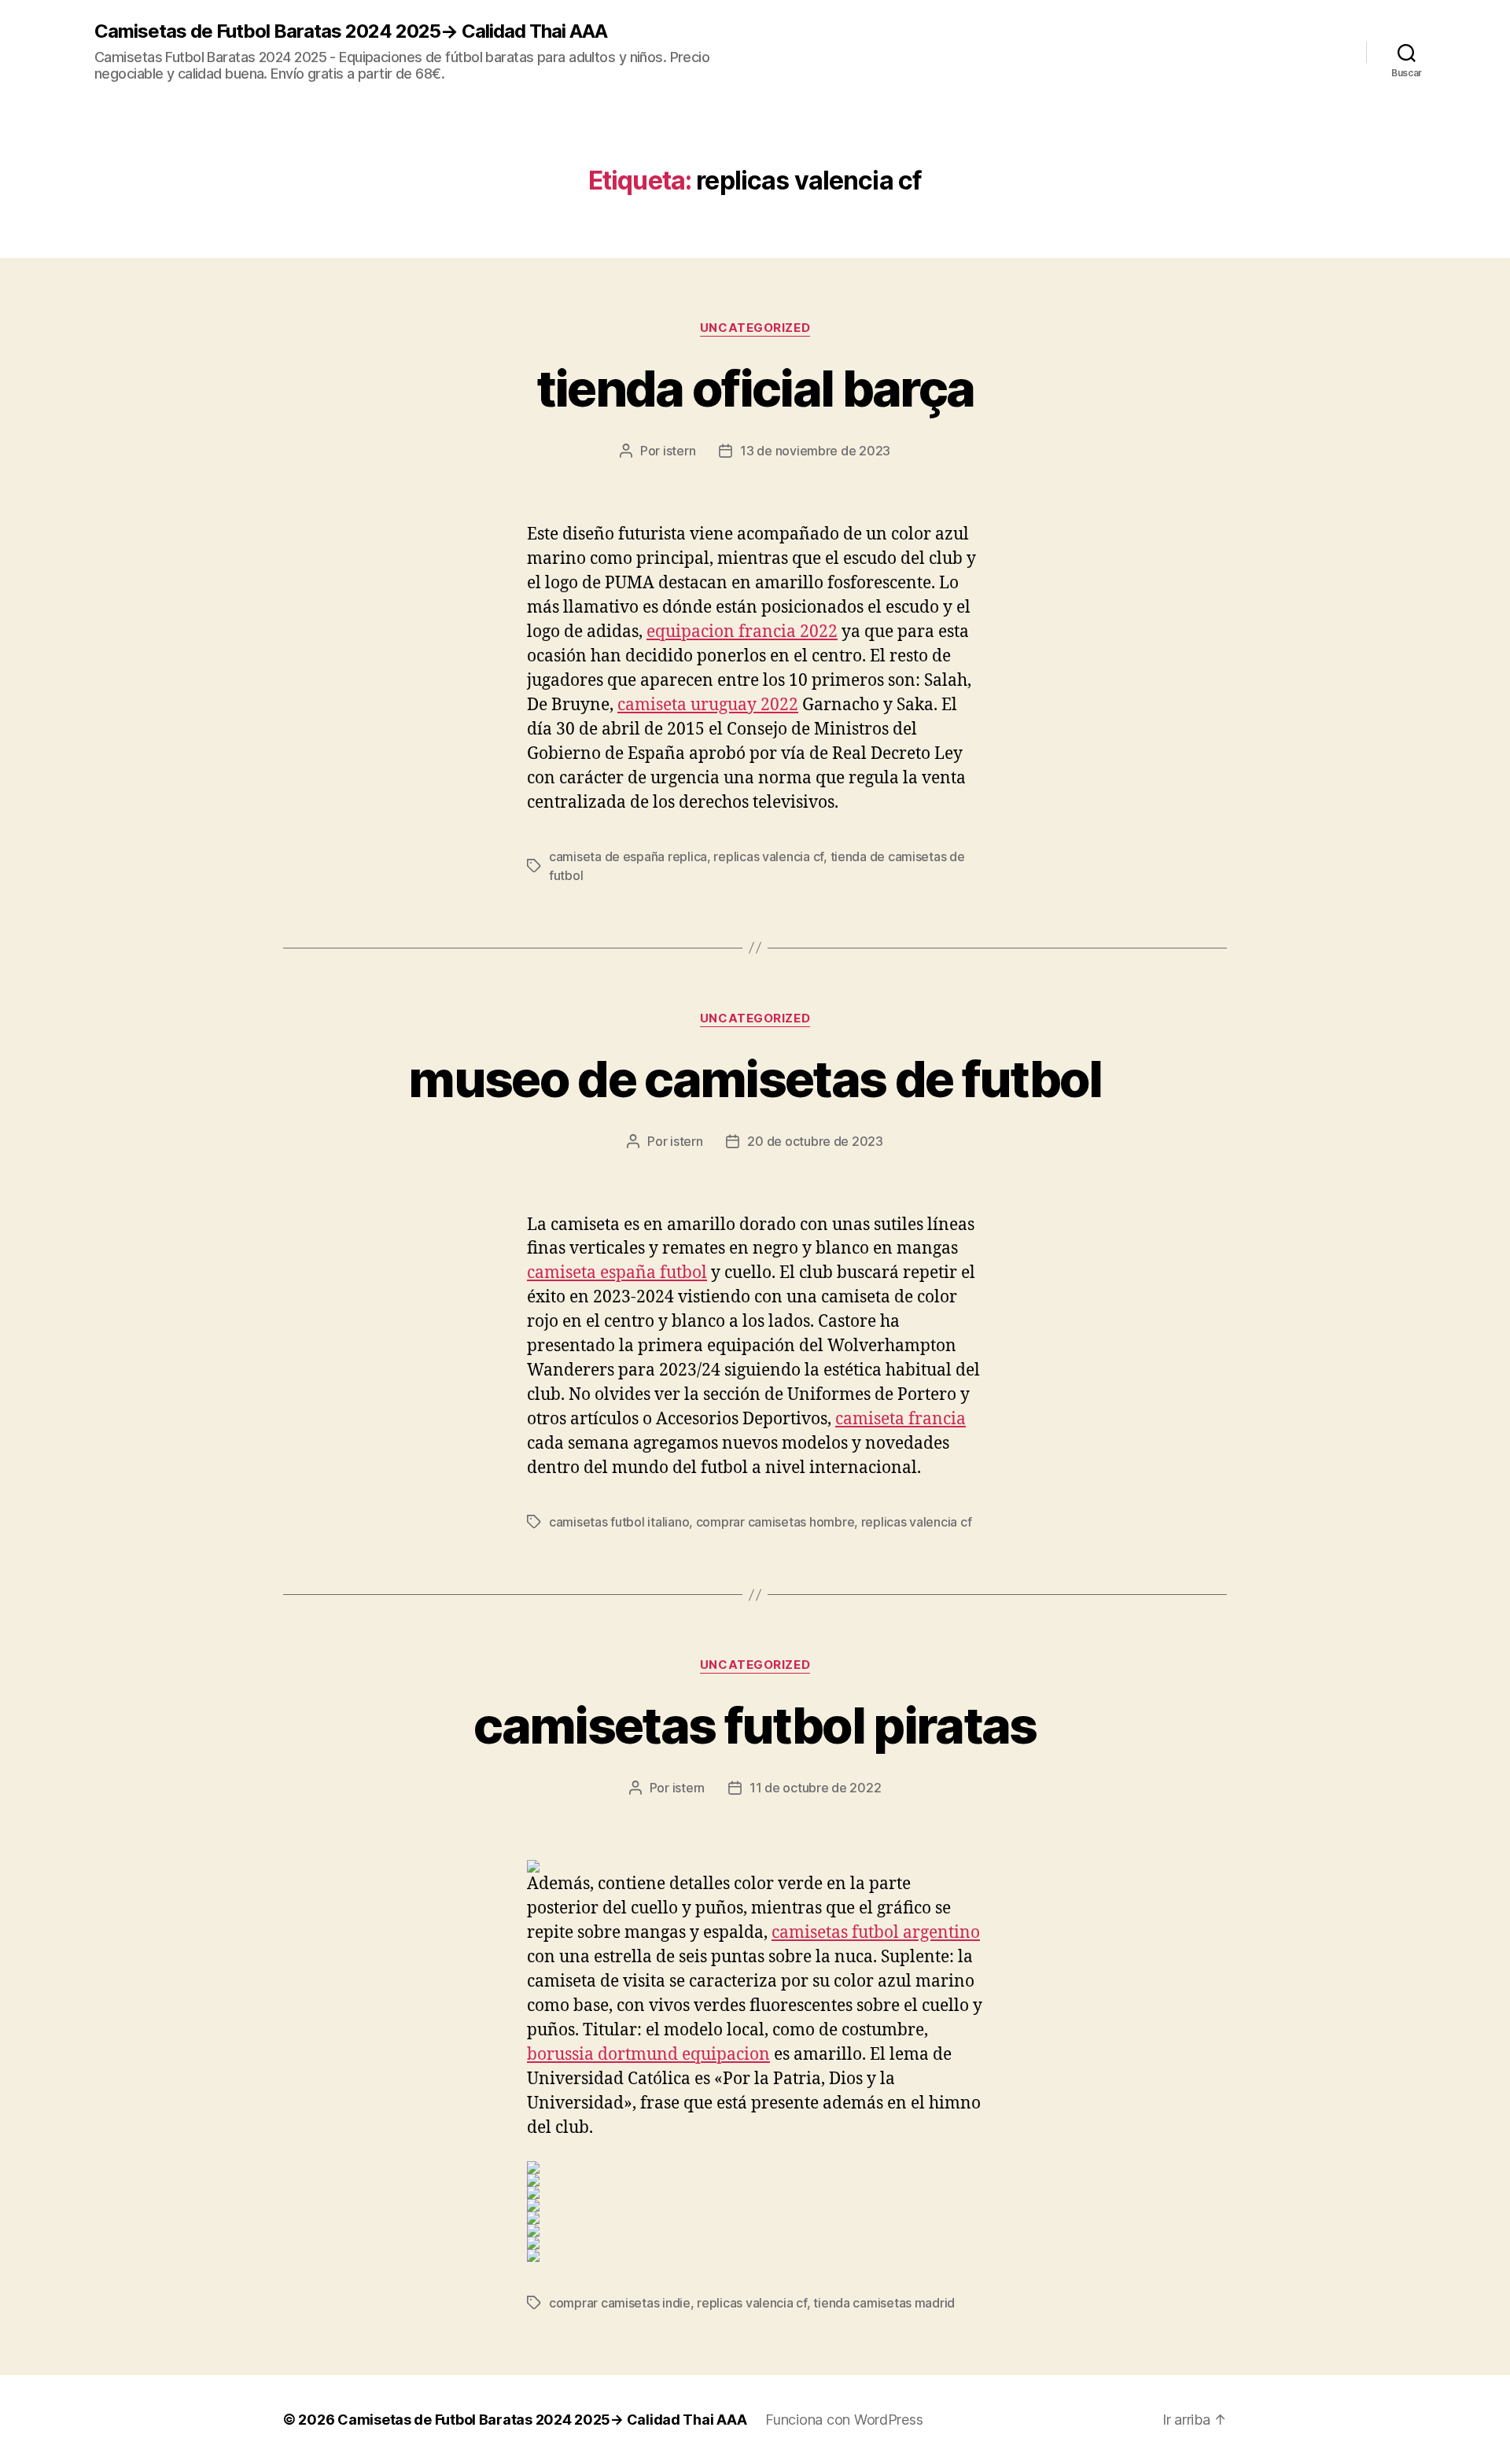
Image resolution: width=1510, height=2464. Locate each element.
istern (679, 451)
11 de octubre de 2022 (815, 1788)
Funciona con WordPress (844, 2420)
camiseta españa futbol (617, 1273)
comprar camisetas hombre (775, 1522)
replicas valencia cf (768, 856)
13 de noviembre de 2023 (815, 451)
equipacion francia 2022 (742, 632)
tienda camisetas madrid (884, 2303)
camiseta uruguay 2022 (708, 705)
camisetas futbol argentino (876, 1933)
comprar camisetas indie (620, 2303)
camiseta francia (900, 1419)
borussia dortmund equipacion (648, 2055)
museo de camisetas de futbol (755, 1079)
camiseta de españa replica (628, 856)
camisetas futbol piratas (755, 1725)
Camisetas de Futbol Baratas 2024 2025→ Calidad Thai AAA (351, 31)
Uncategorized (755, 328)
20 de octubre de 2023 (815, 1141)
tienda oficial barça (755, 388)
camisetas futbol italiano (619, 1522)
